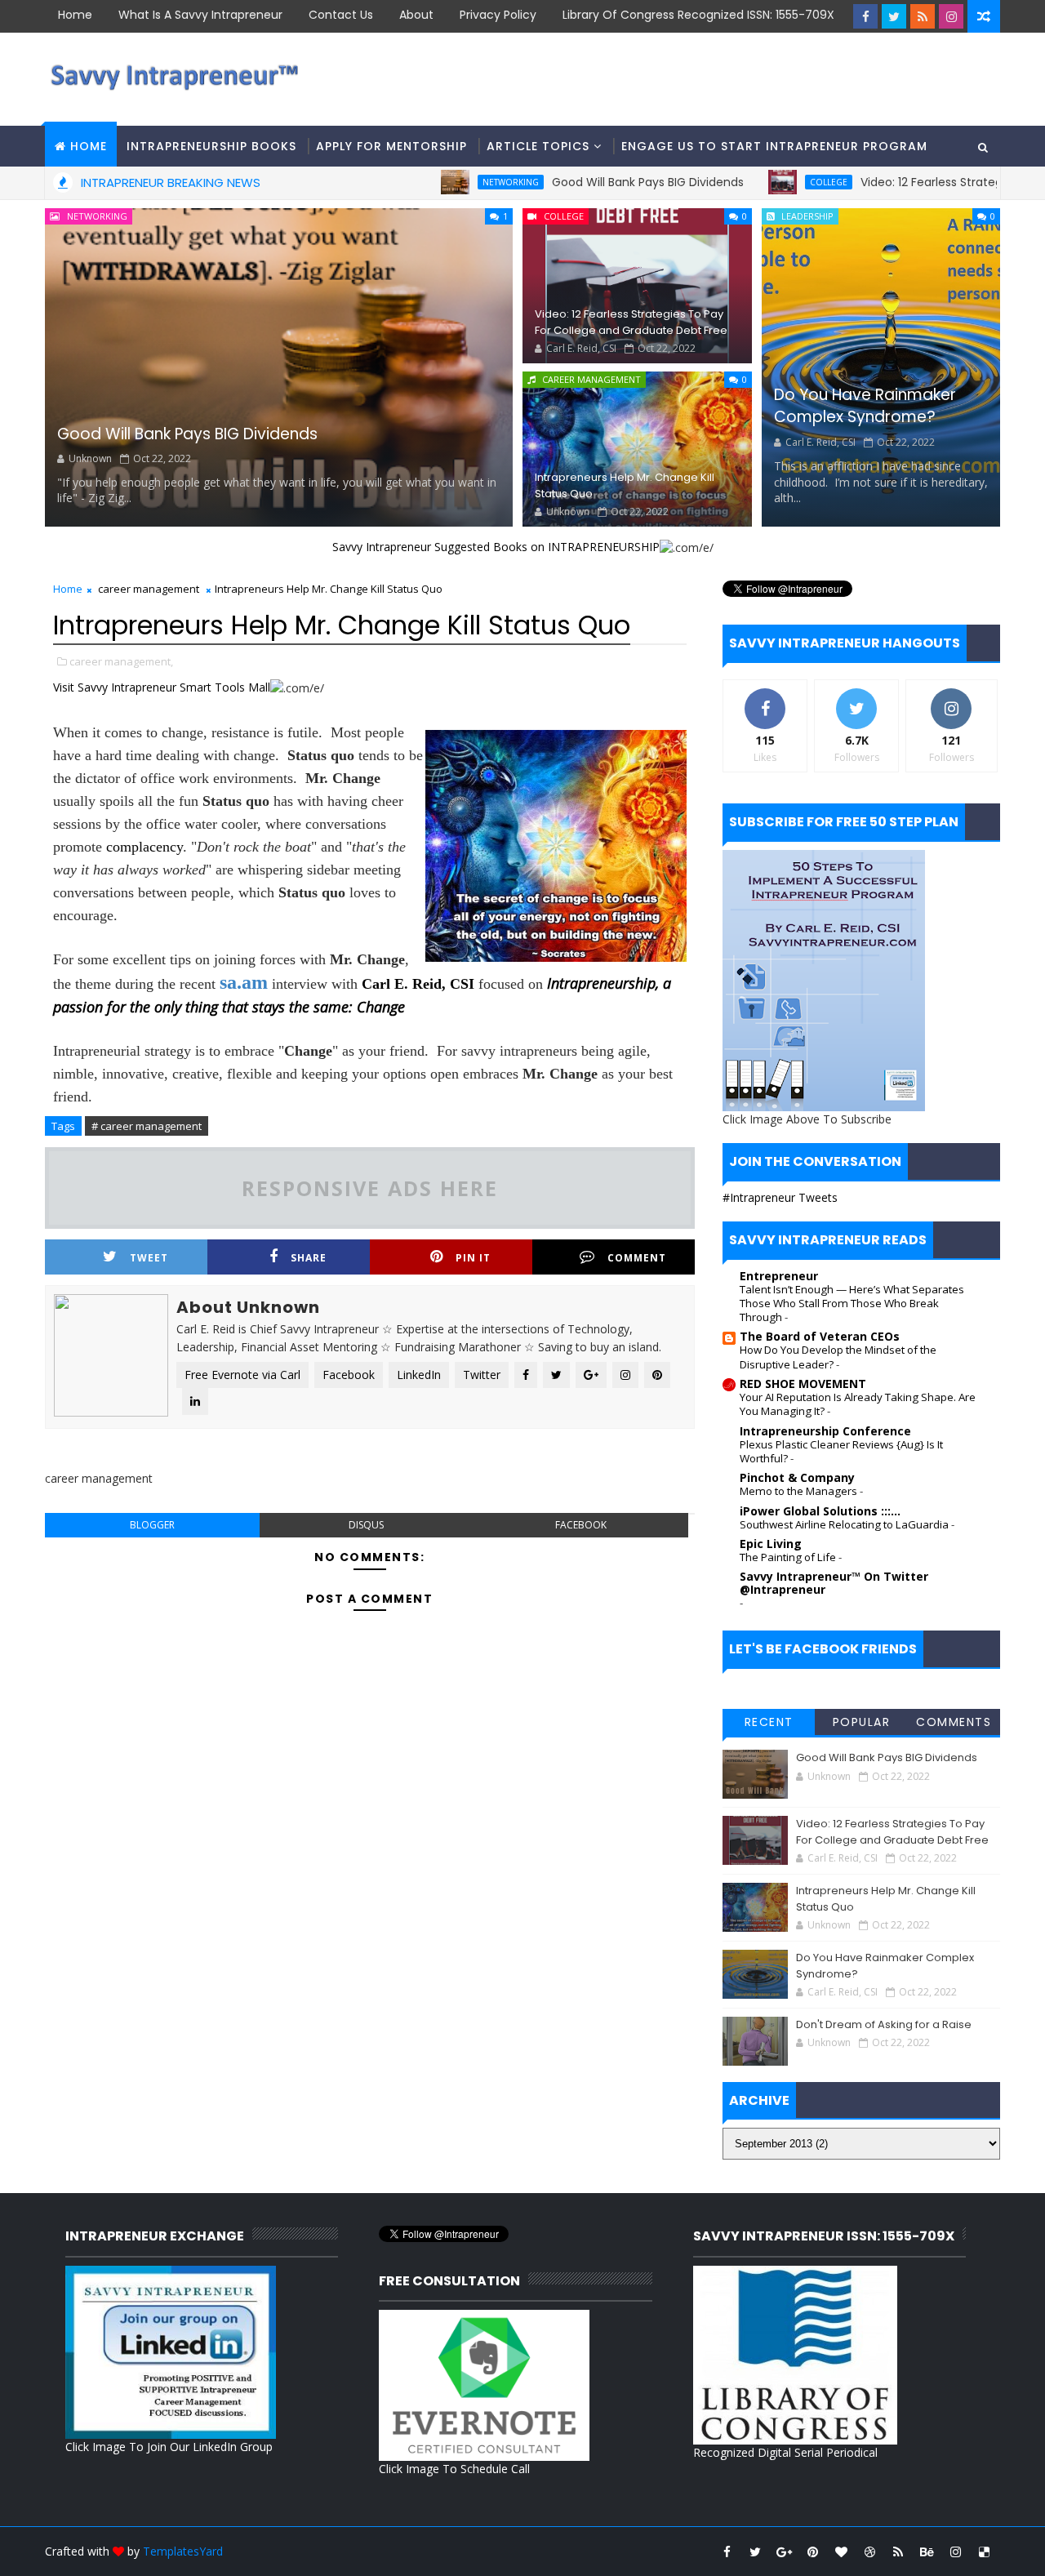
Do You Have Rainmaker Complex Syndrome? (865, 406)
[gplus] (784, 2552)
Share (309, 1258)
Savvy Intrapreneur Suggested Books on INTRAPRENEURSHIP (496, 547)
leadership (807, 216)
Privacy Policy (498, 15)
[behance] (927, 2552)
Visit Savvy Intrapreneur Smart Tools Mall (162, 687)
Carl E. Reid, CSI (418, 984)
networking (446, 182)
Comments (954, 1722)
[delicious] (984, 2552)
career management (591, 379)
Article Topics (538, 146)
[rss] (923, 16)
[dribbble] (869, 2552)
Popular (862, 1722)
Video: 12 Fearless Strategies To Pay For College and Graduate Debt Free (631, 322)
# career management (147, 1126)
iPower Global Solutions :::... (820, 1511)
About (416, 15)
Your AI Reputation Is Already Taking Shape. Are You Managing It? (858, 1404)
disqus (366, 1525)
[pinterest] (812, 2552)
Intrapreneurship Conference (825, 1431)
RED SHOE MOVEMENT (803, 1384)
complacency (145, 847)
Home (75, 15)
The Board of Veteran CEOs (820, 1336)
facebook (581, 1525)
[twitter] (894, 16)
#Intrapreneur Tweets (780, 1197)
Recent (769, 1722)
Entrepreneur (779, 1276)
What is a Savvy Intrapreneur (200, 15)
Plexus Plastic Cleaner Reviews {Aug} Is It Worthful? (841, 1451)
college (764, 182)
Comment (637, 1258)
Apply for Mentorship (391, 146)
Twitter (482, 1375)
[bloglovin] (841, 2552)
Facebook (349, 1375)
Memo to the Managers (800, 1491)
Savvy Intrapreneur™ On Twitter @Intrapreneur (834, 1583)
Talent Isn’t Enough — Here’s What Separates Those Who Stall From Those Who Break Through (852, 1304)
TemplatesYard (183, 2551)
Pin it (473, 1258)
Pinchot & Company (797, 1477)
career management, (121, 661)
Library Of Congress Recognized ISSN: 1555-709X (698, 15)
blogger (152, 1525)
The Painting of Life (789, 1557)
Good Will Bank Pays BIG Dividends (583, 182)
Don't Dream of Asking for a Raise (884, 2024)
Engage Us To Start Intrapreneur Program (774, 146)
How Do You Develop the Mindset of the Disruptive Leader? (838, 1357)
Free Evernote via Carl (242, 1375)
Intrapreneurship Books (211, 146)
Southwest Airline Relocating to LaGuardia (845, 1524)
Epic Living (771, 1544)
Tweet (149, 1258)
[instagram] (951, 16)
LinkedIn (419, 1375)
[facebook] (865, 16)
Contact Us (341, 15)
